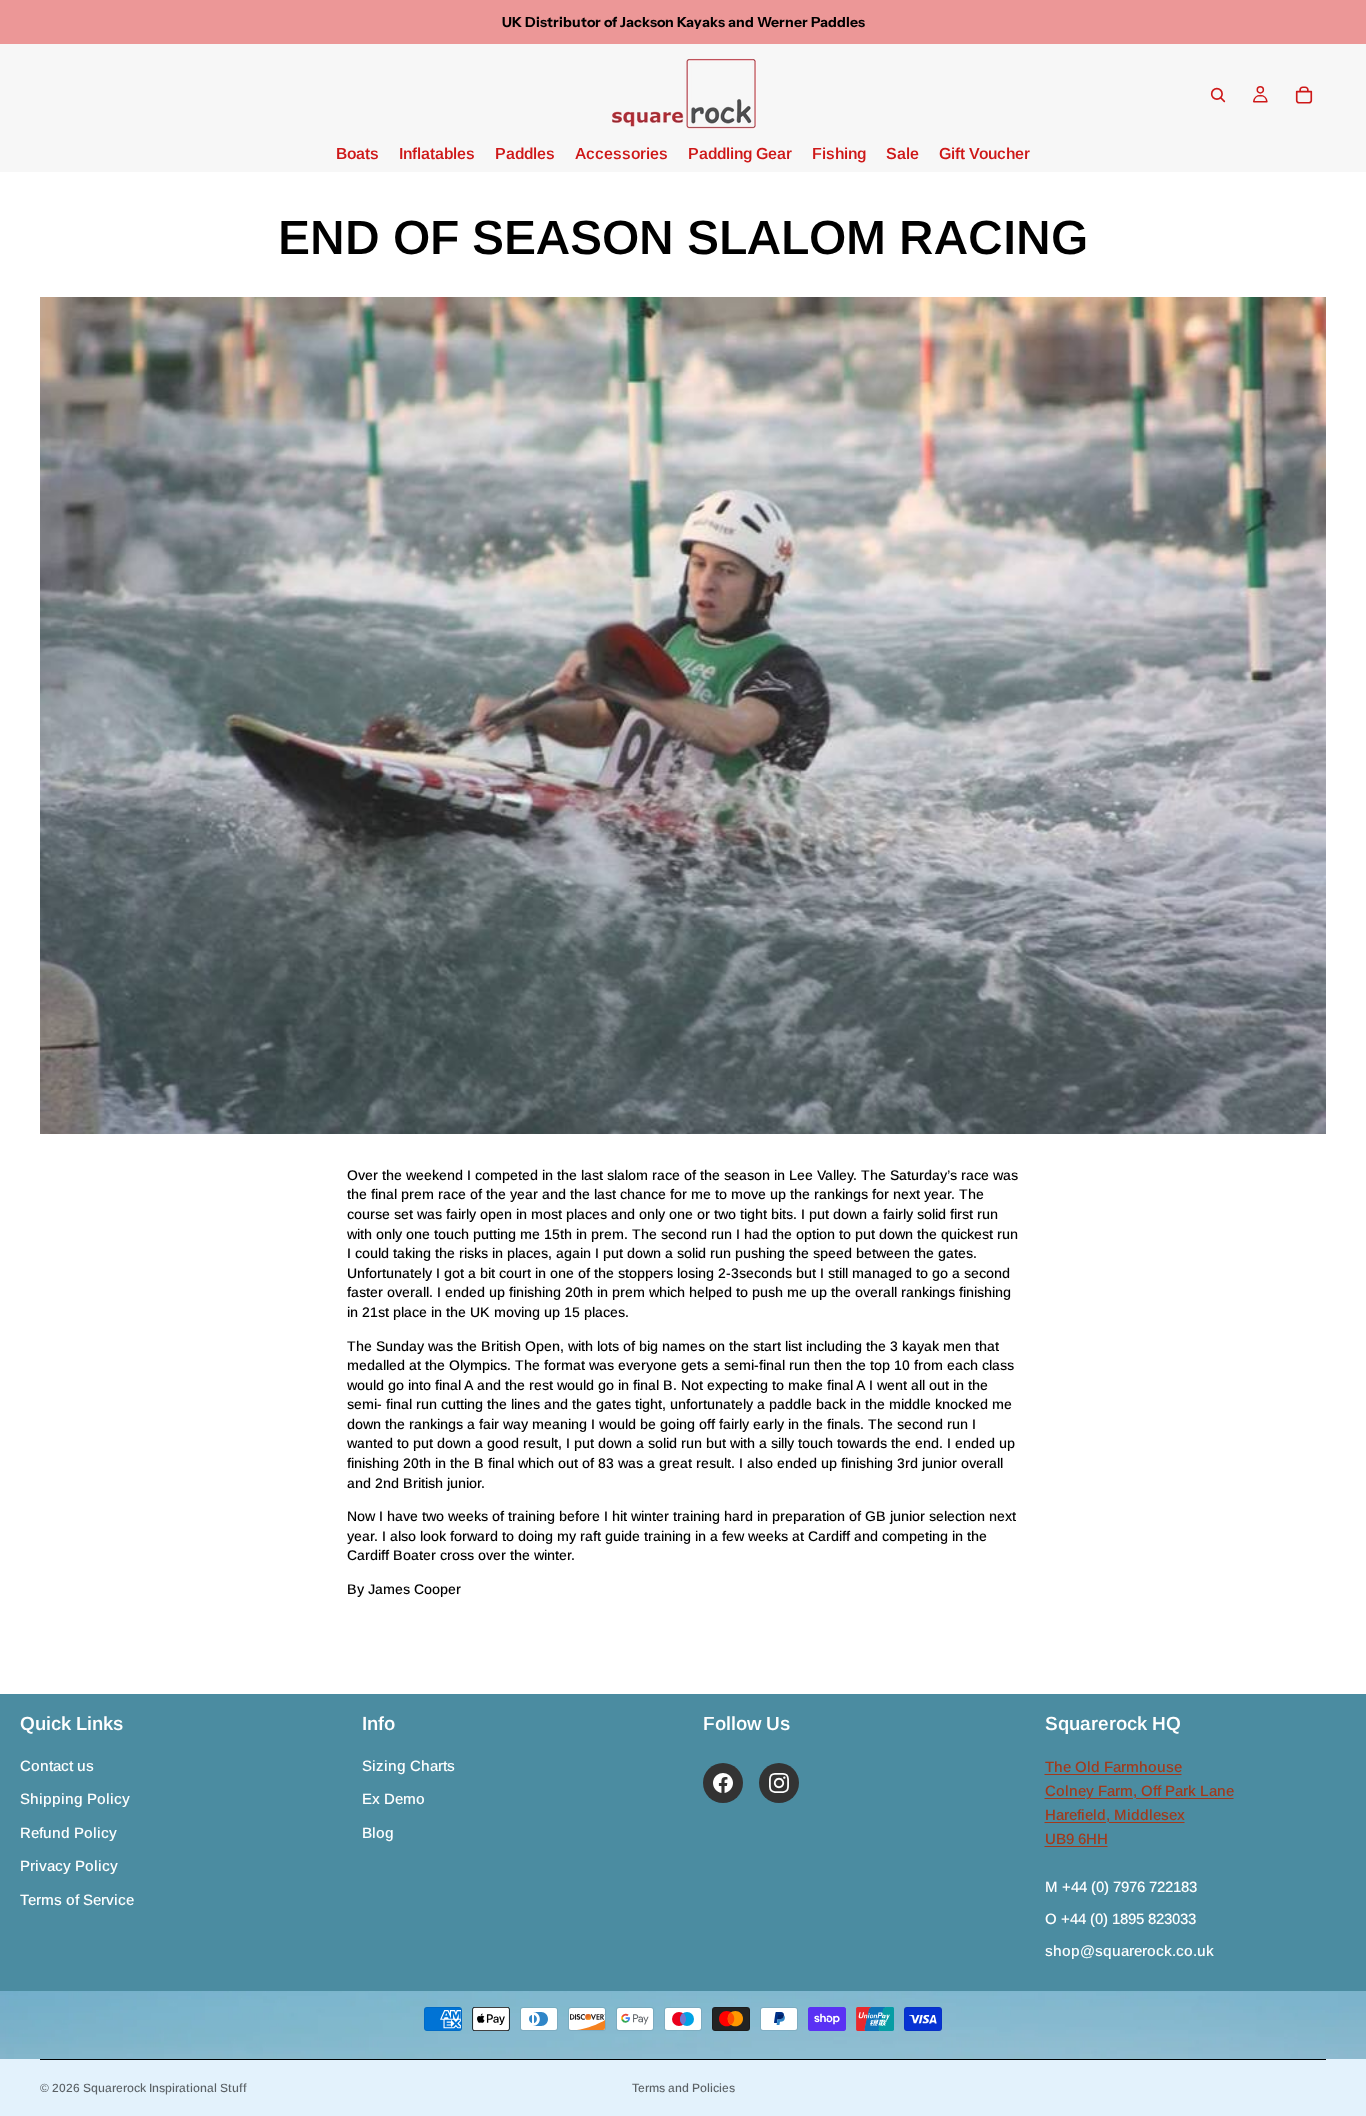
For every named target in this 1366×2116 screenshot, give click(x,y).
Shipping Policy (75, 1798)
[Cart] (1304, 95)
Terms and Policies (683, 2088)
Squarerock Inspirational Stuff (165, 2088)
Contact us (57, 1765)
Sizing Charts (408, 1765)
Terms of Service (77, 1899)
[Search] (1218, 95)
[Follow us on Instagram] (779, 1783)
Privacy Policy (69, 1865)
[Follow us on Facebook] (723, 1783)
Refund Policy (68, 1832)
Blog (378, 1832)
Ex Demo (393, 1798)
